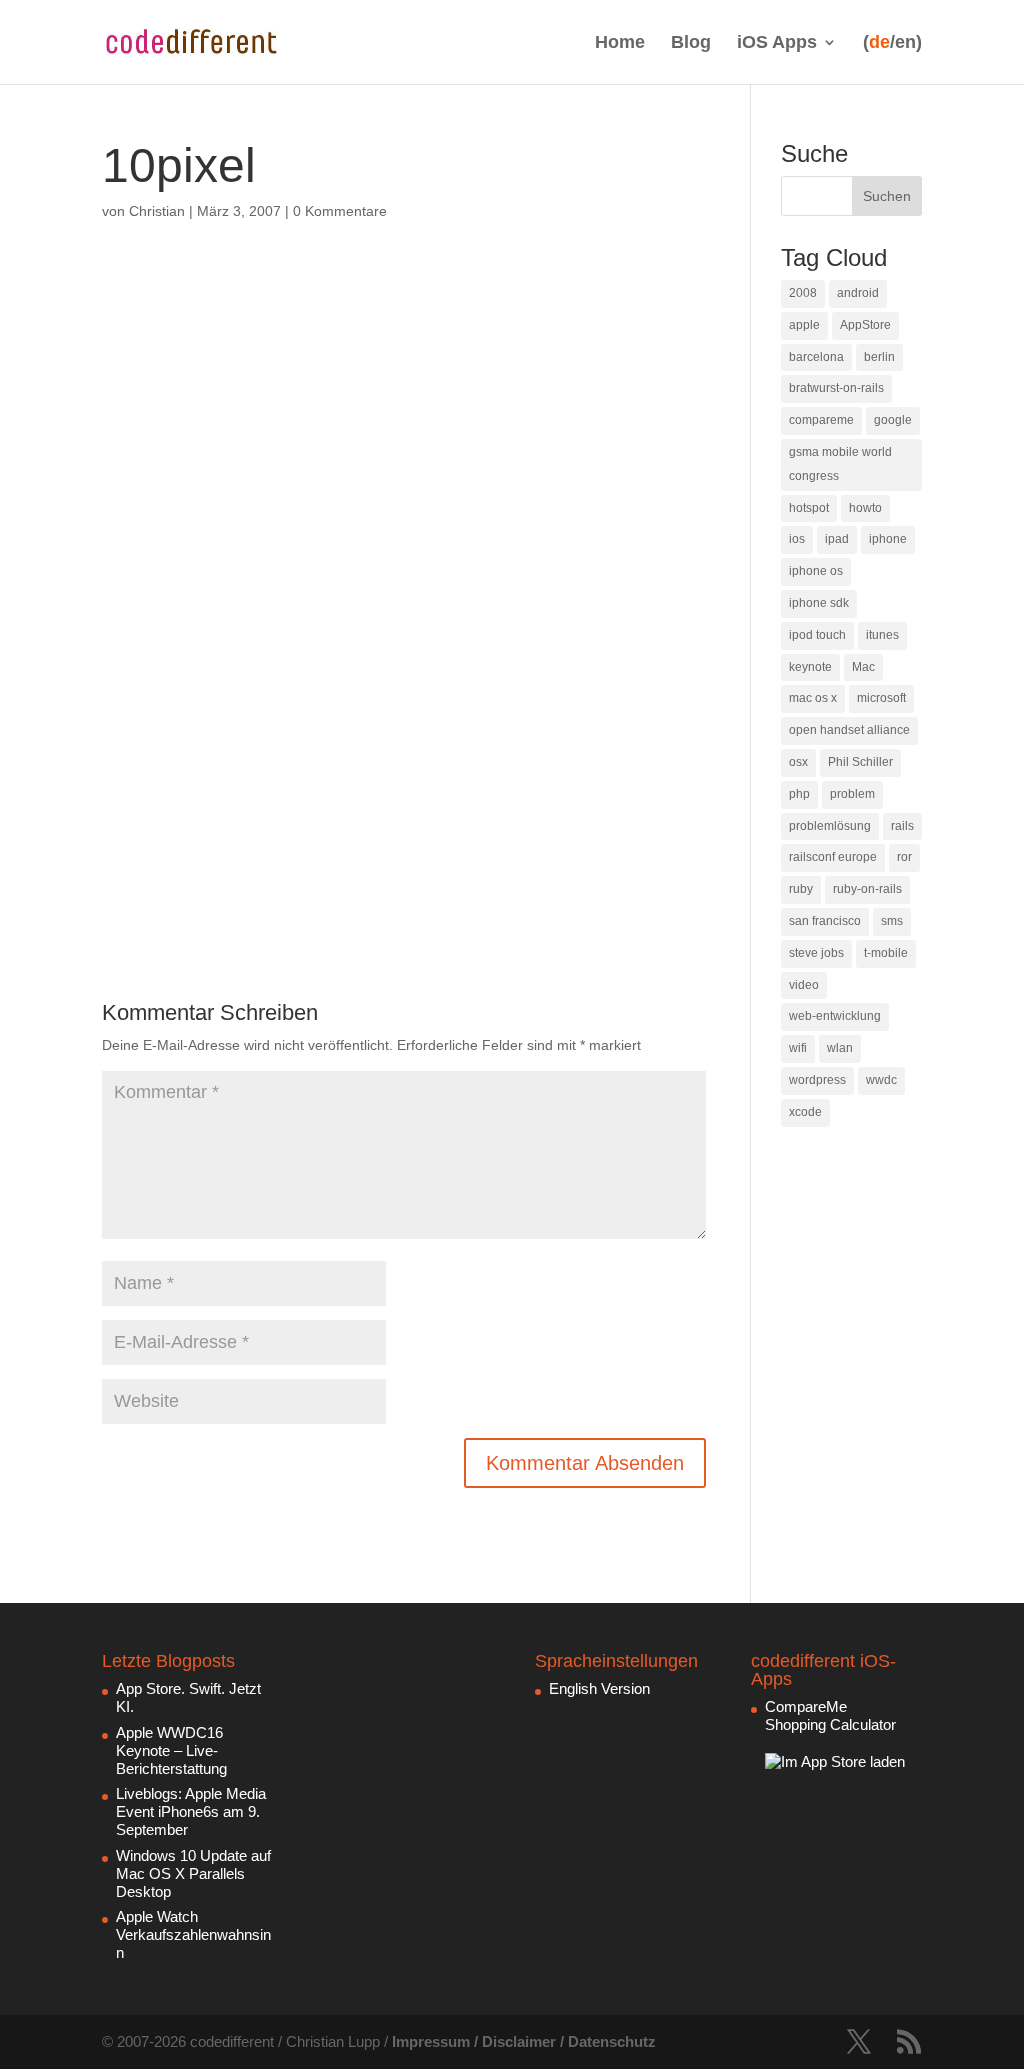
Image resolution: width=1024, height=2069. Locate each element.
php (799, 794)
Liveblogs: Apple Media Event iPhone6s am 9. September (191, 1811)
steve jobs (816, 953)
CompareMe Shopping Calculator (830, 1715)
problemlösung (830, 826)
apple (804, 325)
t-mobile (886, 953)
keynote (810, 667)
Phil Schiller (860, 762)
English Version (599, 1688)
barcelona (816, 357)
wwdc (881, 1080)
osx (798, 762)
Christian (157, 211)
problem (852, 794)
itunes (882, 635)
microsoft (881, 698)
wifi (798, 1048)
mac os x (813, 698)
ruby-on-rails (867, 889)
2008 (803, 293)
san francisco (825, 921)
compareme (821, 420)
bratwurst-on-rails (836, 388)
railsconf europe (833, 857)
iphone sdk (819, 603)
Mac (863, 667)
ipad (837, 539)
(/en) (892, 42)
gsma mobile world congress (840, 464)
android (858, 293)
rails (902, 826)
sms (892, 921)
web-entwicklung (835, 1016)
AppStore (865, 325)
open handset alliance (849, 730)
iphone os (816, 571)
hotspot (809, 508)
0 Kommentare (340, 211)
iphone (888, 539)
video (804, 985)
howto (865, 508)
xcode (805, 1112)
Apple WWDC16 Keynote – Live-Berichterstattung (171, 1750)
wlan (840, 1048)
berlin (879, 357)
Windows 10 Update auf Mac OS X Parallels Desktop (193, 1873)
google (893, 420)
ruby (801, 889)
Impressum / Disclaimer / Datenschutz (524, 2041)
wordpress (817, 1080)
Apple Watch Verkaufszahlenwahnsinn (193, 1934)
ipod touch (817, 635)
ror (904, 857)
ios (797, 539)
